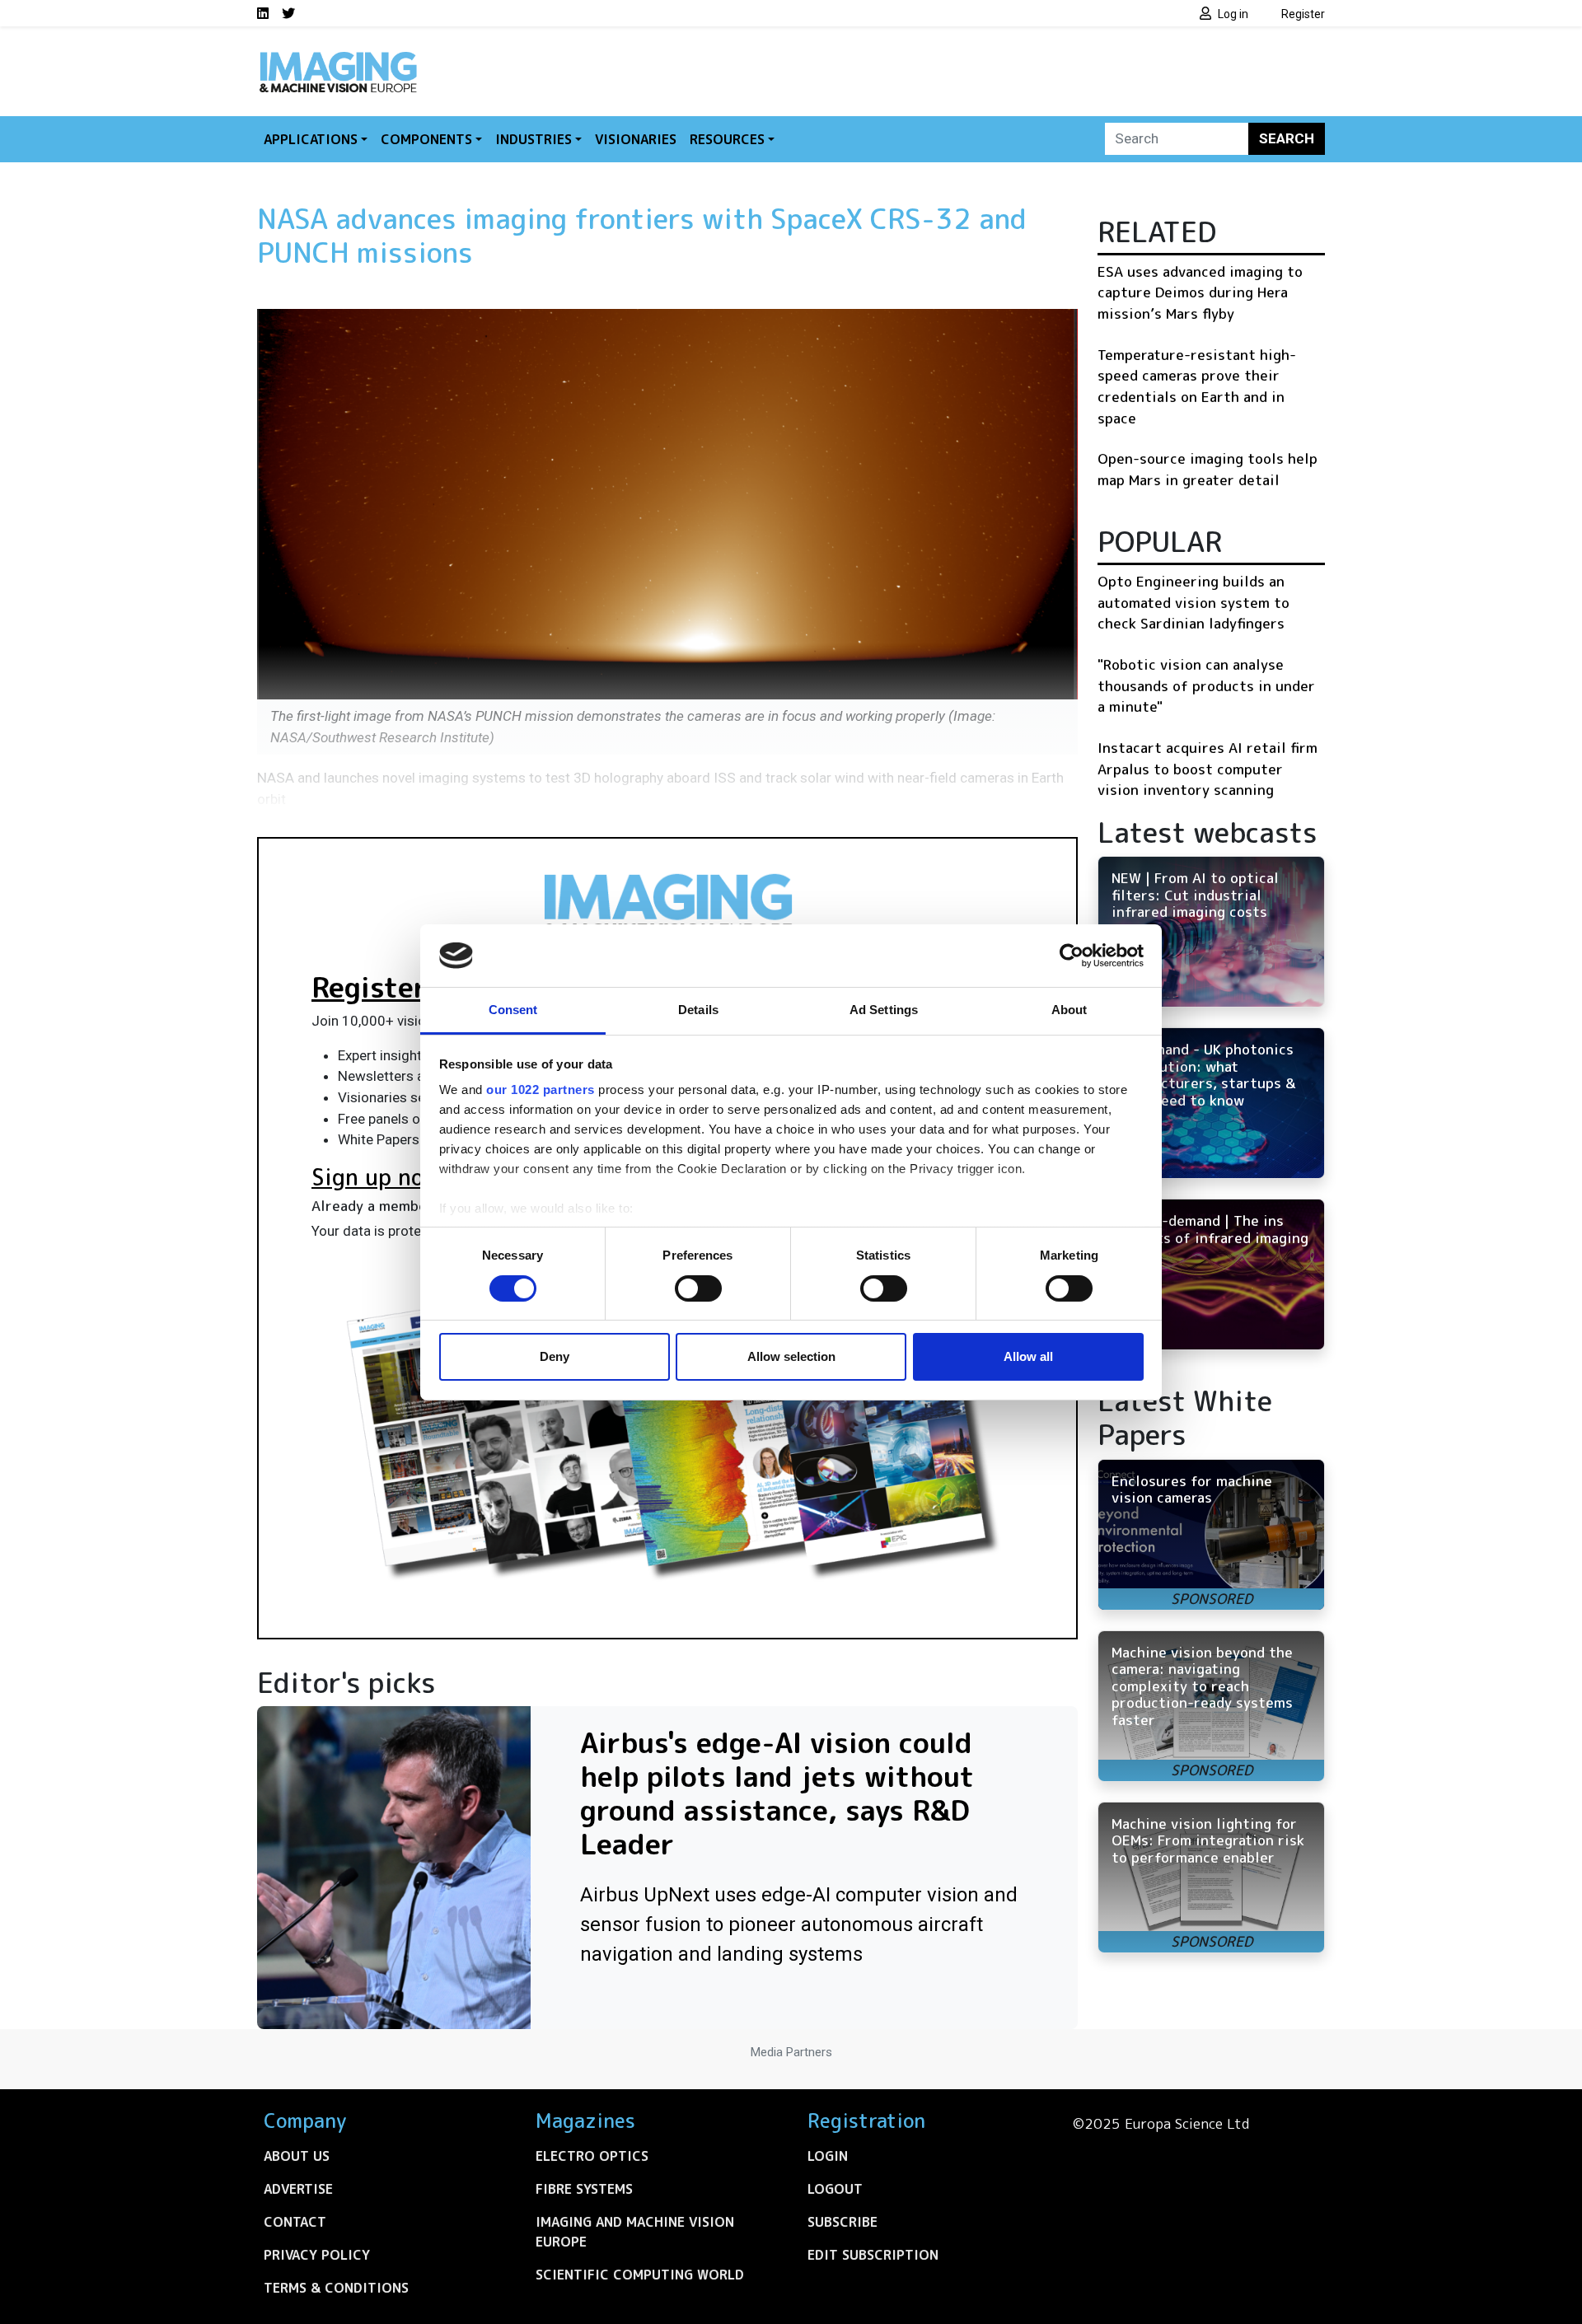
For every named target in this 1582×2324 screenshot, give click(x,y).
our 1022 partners (541, 1090)
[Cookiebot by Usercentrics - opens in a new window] (1072, 956)
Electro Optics (592, 2156)
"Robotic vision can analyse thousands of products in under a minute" (1206, 685)
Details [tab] (698, 1010)
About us (297, 2156)
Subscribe (842, 2222)
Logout (835, 2189)
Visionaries (636, 139)
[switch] (698, 1288)
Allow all (1028, 1356)
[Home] (338, 56)
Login (828, 2156)
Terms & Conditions (336, 2288)
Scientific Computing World (640, 2275)
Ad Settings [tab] (884, 1010)
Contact (295, 2222)
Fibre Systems (584, 2189)
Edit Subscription (873, 2255)
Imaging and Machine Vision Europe (635, 2232)
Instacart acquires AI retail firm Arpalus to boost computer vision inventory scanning (1208, 769)
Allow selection (791, 1356)
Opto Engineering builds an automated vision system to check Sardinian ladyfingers (1194, 602)
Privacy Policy (317, 2255)
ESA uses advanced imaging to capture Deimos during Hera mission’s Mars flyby (1200, 292)
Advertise (298, 2189)
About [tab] (1069, 1010)
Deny (555, 1356)
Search (1287, 138)
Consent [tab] (513, 1010)
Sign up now (376, 1177)
